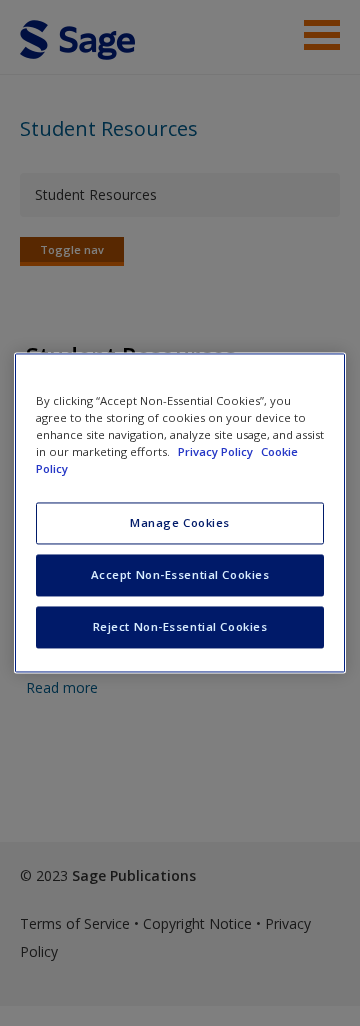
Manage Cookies (180, 523)
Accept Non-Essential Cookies (180, 575)
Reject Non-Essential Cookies (180, 627)
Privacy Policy (217, 452)
